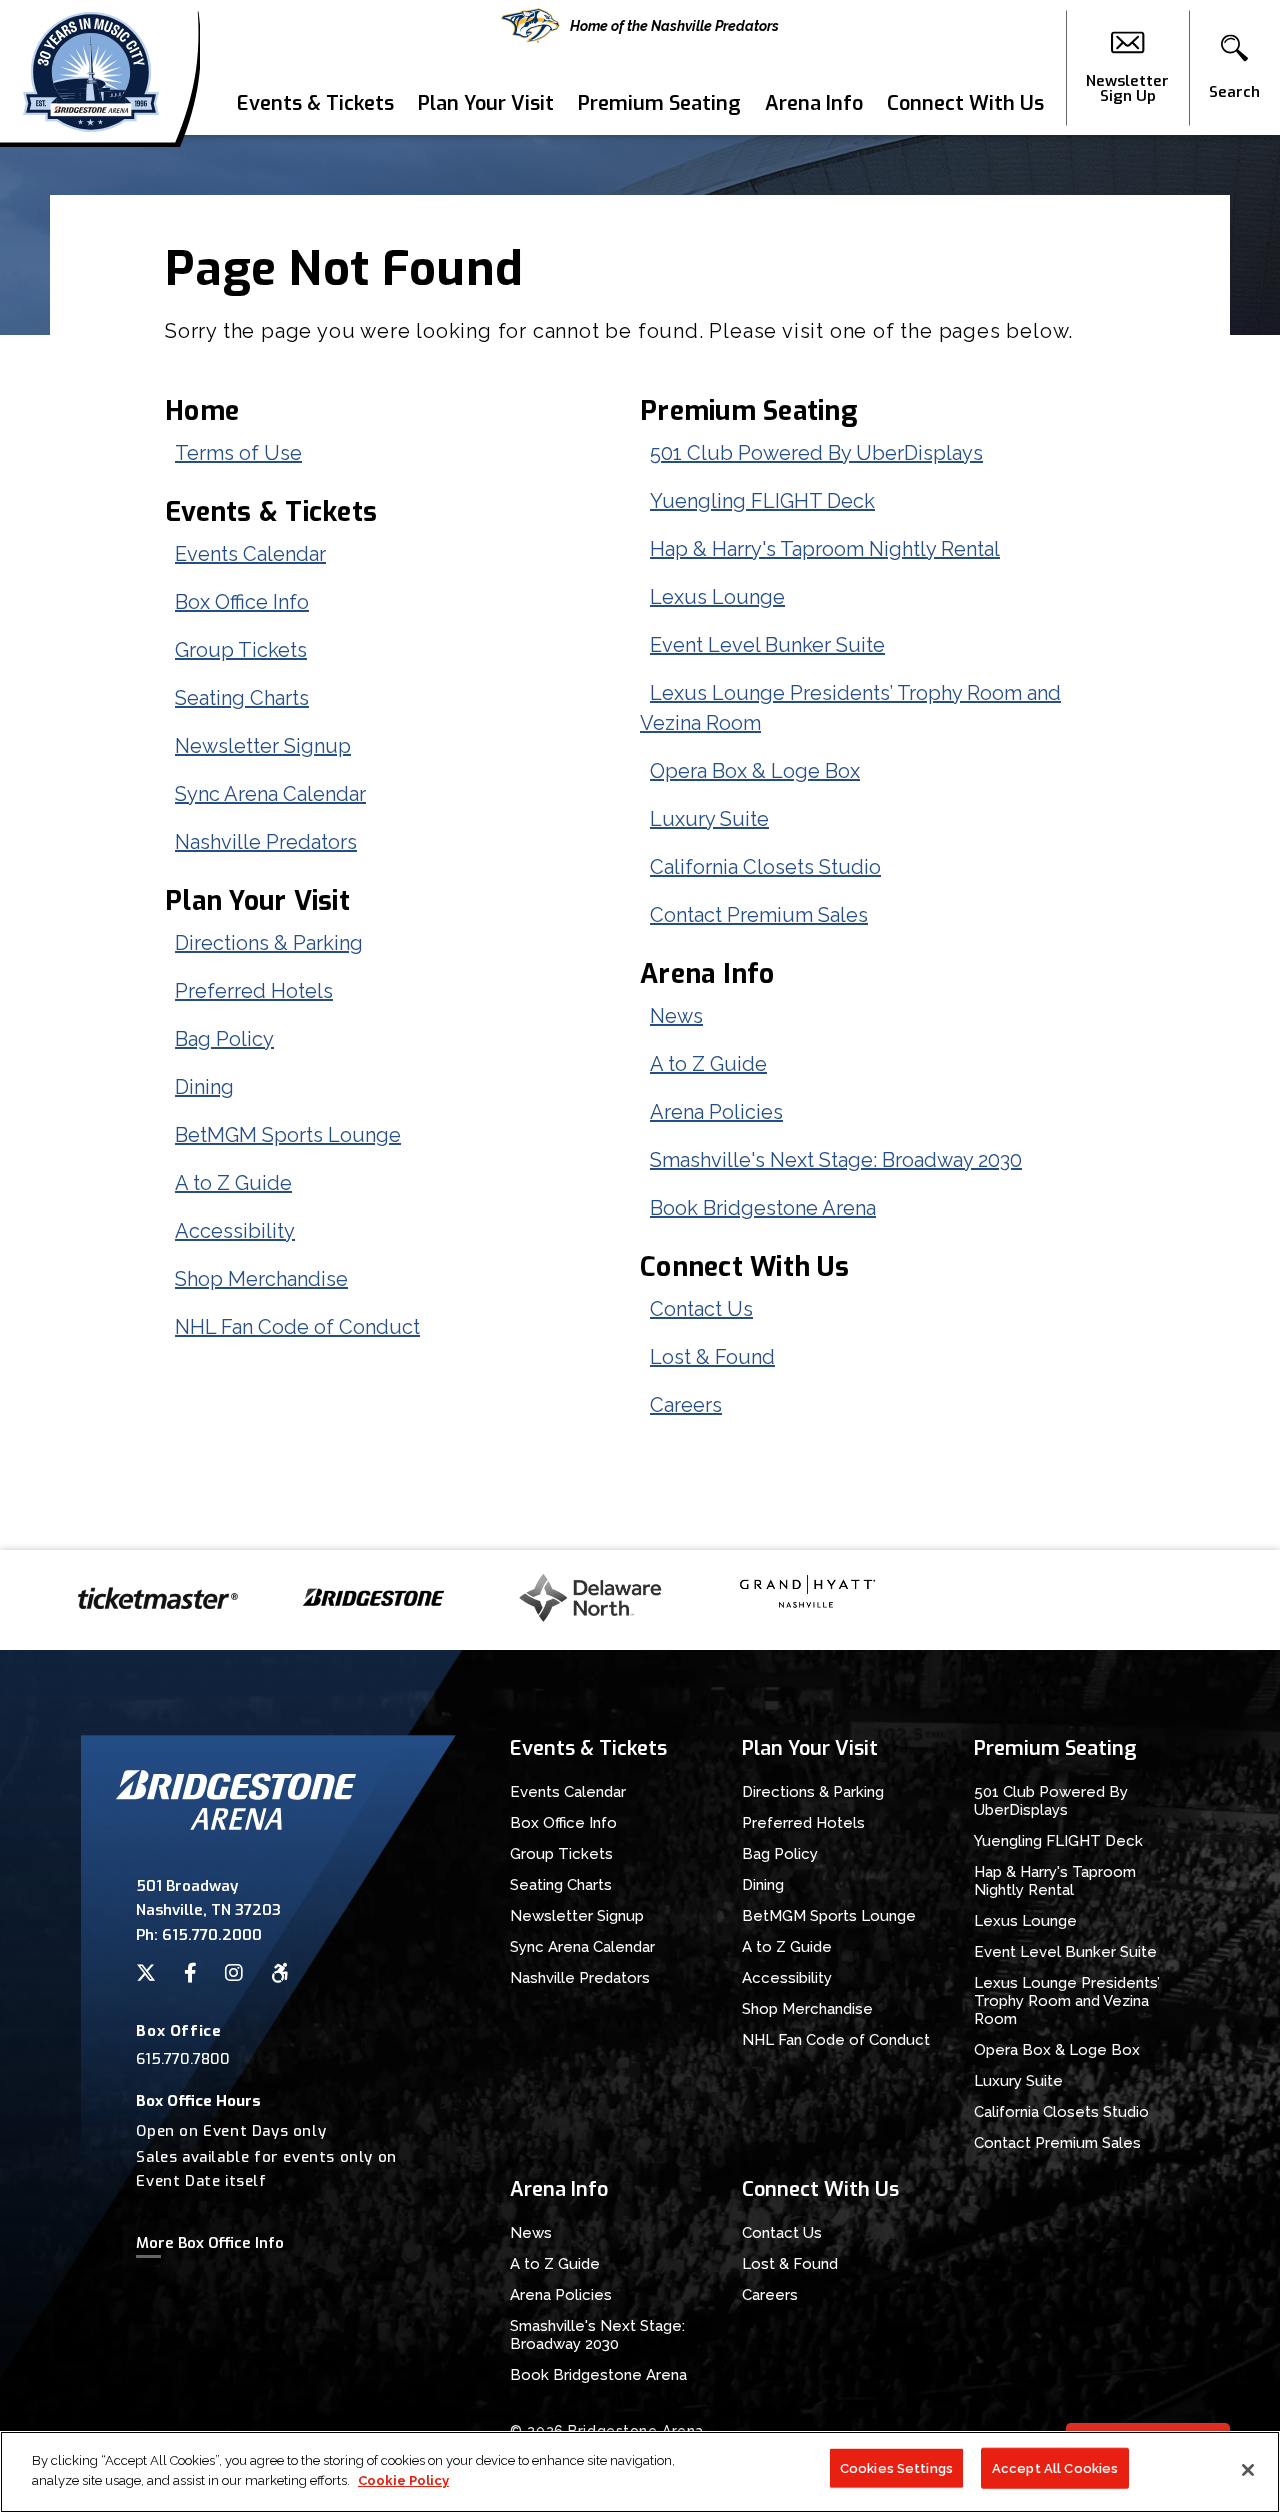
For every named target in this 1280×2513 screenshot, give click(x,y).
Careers (686, 1405)
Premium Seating (659, 103)
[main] (640, 842)
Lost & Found (712, 1357)
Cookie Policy (403, 2479)
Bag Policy (224, 1039)
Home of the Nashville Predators (674, 26)
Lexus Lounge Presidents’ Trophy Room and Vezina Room (1067, 2001)
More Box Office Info (210, 2243)
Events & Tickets (315, 103)
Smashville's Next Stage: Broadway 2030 (836, 1160)
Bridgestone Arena (90, 67)
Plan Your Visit (486, 103)
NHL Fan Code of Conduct (297, 1327)
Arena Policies (716, 1112)
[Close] (1248, 2470)
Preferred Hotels (254, 991)
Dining (204, 1087)
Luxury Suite (709, 819)
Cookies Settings (896, 2468)
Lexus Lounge (717, 597)
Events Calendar (250, 554)
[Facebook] (190, 1973)
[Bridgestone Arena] (236, 1824)
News (676, 1016)
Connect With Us (965, 103)
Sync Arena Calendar (270, 794)
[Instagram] (234, 1973)
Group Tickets (241, 650)
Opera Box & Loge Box (755, 771)
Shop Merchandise (261, 1279)
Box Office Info (242, 602)
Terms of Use (238, 453)
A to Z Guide (233, 1183)
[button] (1234, 68)
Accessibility (235, 1231)
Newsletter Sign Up (1127, 87)
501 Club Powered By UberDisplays (816, 453)
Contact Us (701, 1309)
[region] (640, 2472)
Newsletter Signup (263, 746)
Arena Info (814, 103)
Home (202, 411)
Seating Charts (242, 698)
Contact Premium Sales (759, 915)
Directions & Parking (269, 943)
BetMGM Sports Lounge (288, 1135)
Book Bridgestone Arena (763, 1208)
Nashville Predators (266, 842)
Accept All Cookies (1055, 2468)
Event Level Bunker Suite (767, 645)
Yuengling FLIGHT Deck (762, 501)
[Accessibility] (280, 1973)
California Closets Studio (765, 867)
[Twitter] (146, 1973)
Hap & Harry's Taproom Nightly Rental (825, 549)
